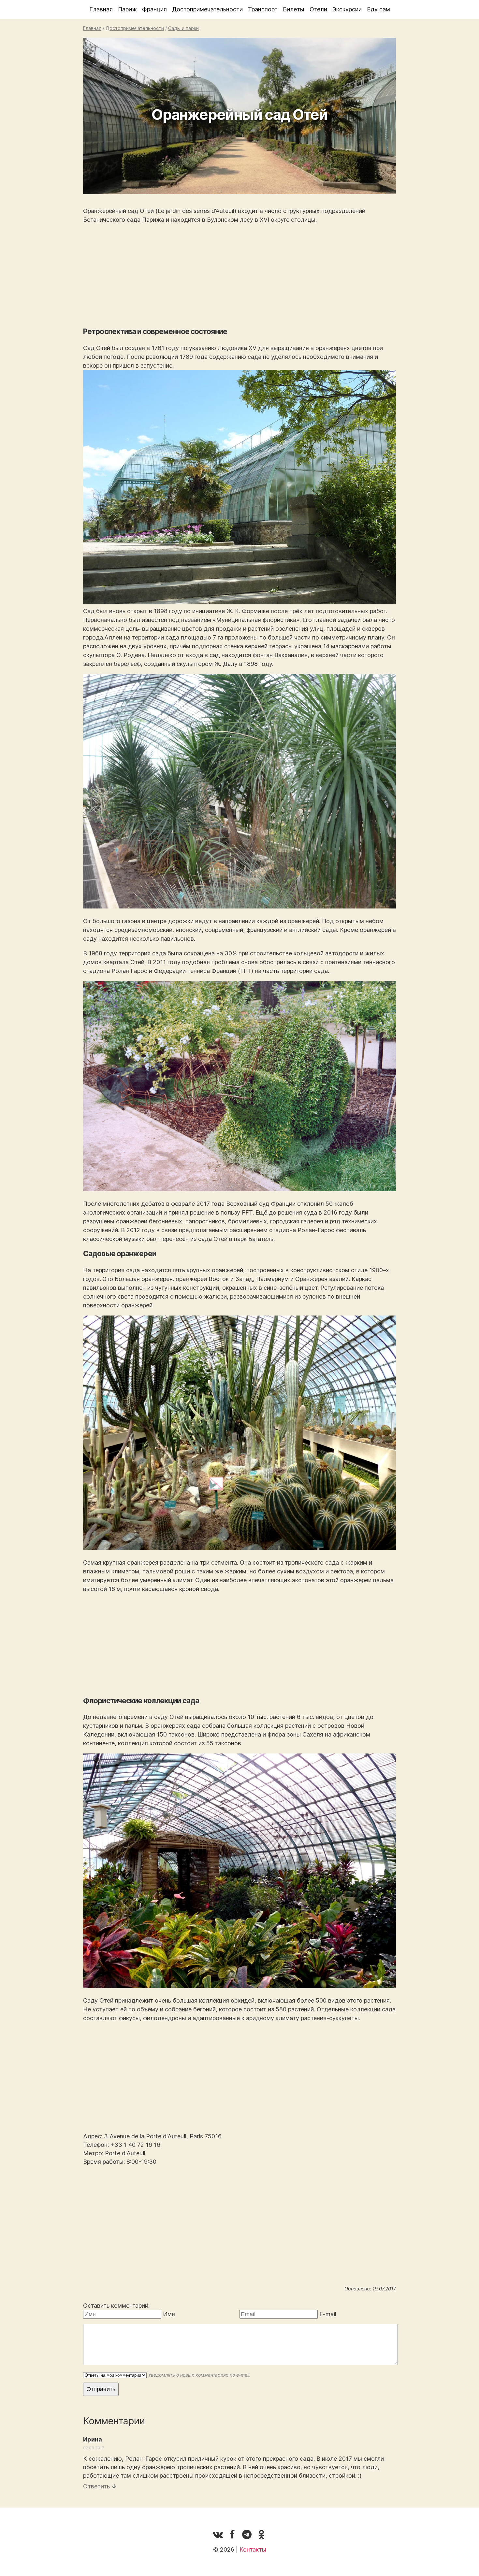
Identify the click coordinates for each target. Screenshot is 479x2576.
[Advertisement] (239, 275)
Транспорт (263, 9)
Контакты (253, 2549)
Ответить (96, 2486)
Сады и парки (183, 28)
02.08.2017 (94, 2448)
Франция (154, 9)
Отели (318, 9)
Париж (127, 9)
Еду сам (378, 9)
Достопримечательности (207, 9)
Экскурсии (347, 9)
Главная (101, 9)
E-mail (328, 2314)
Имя (169, 2314)
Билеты (294, 9)
